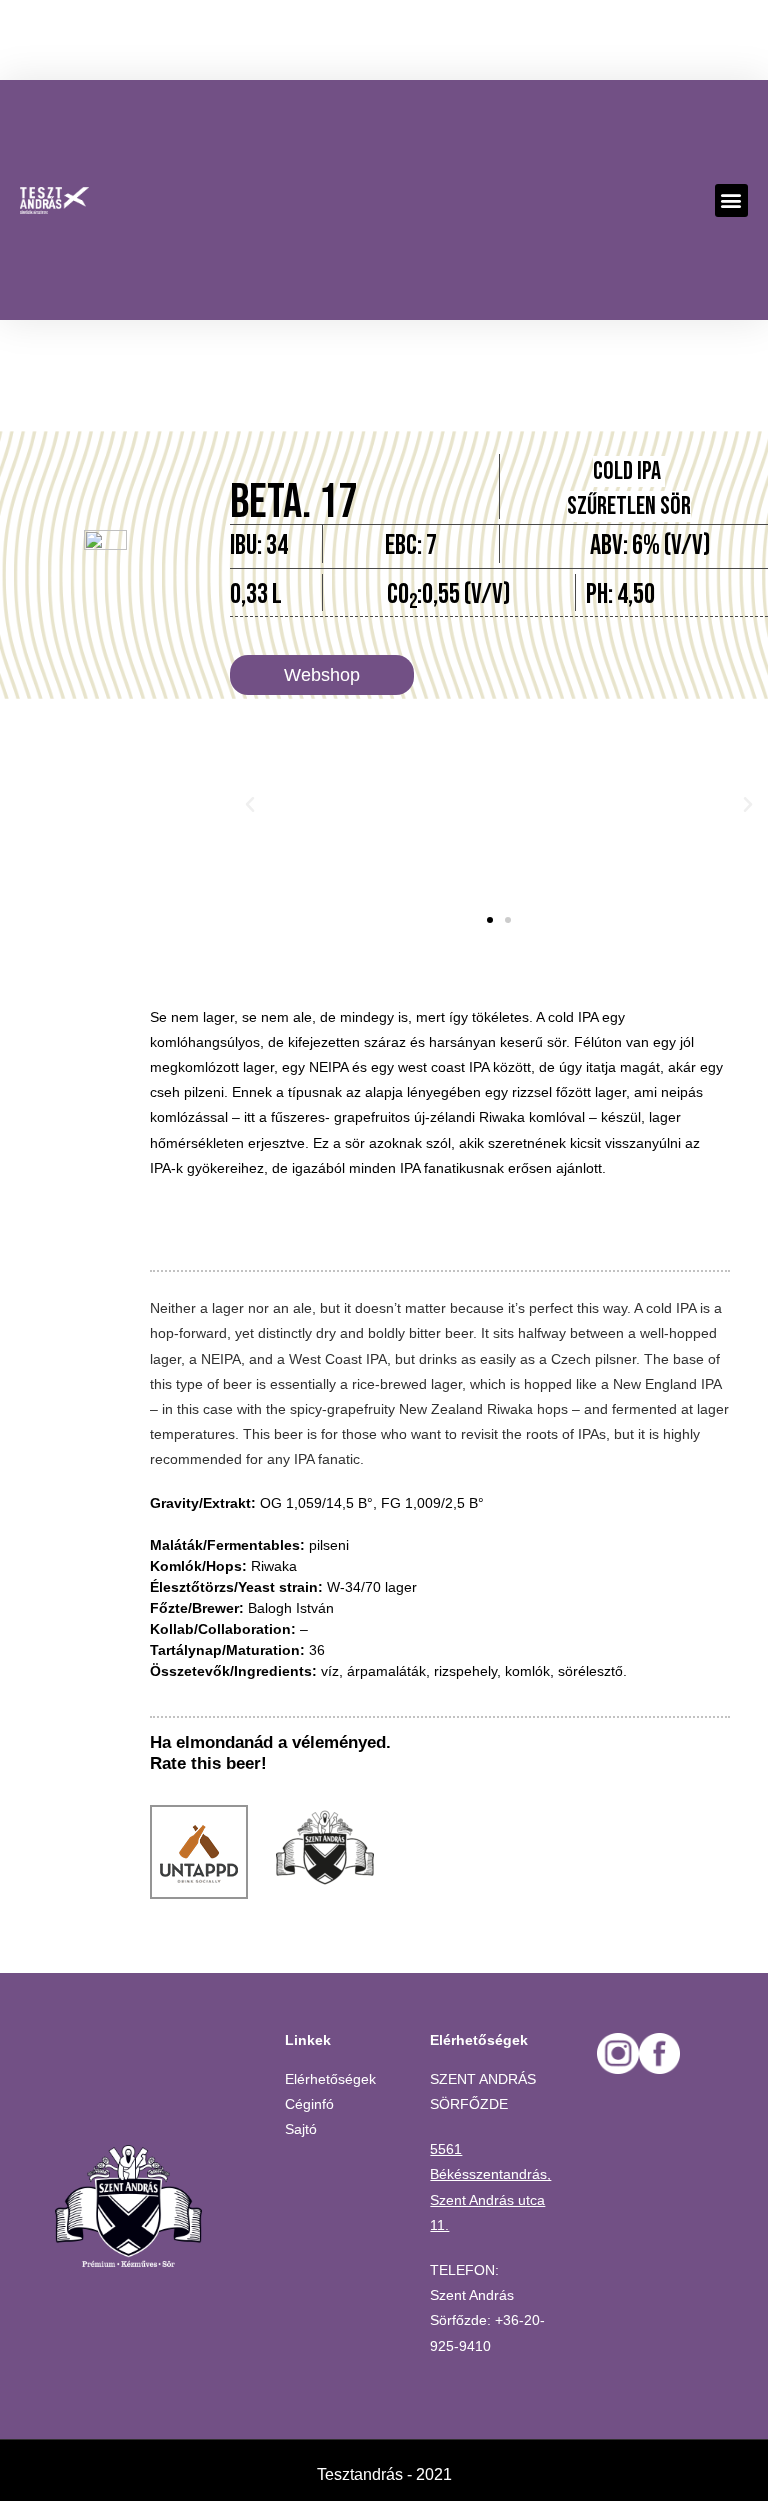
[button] (731, 200)
